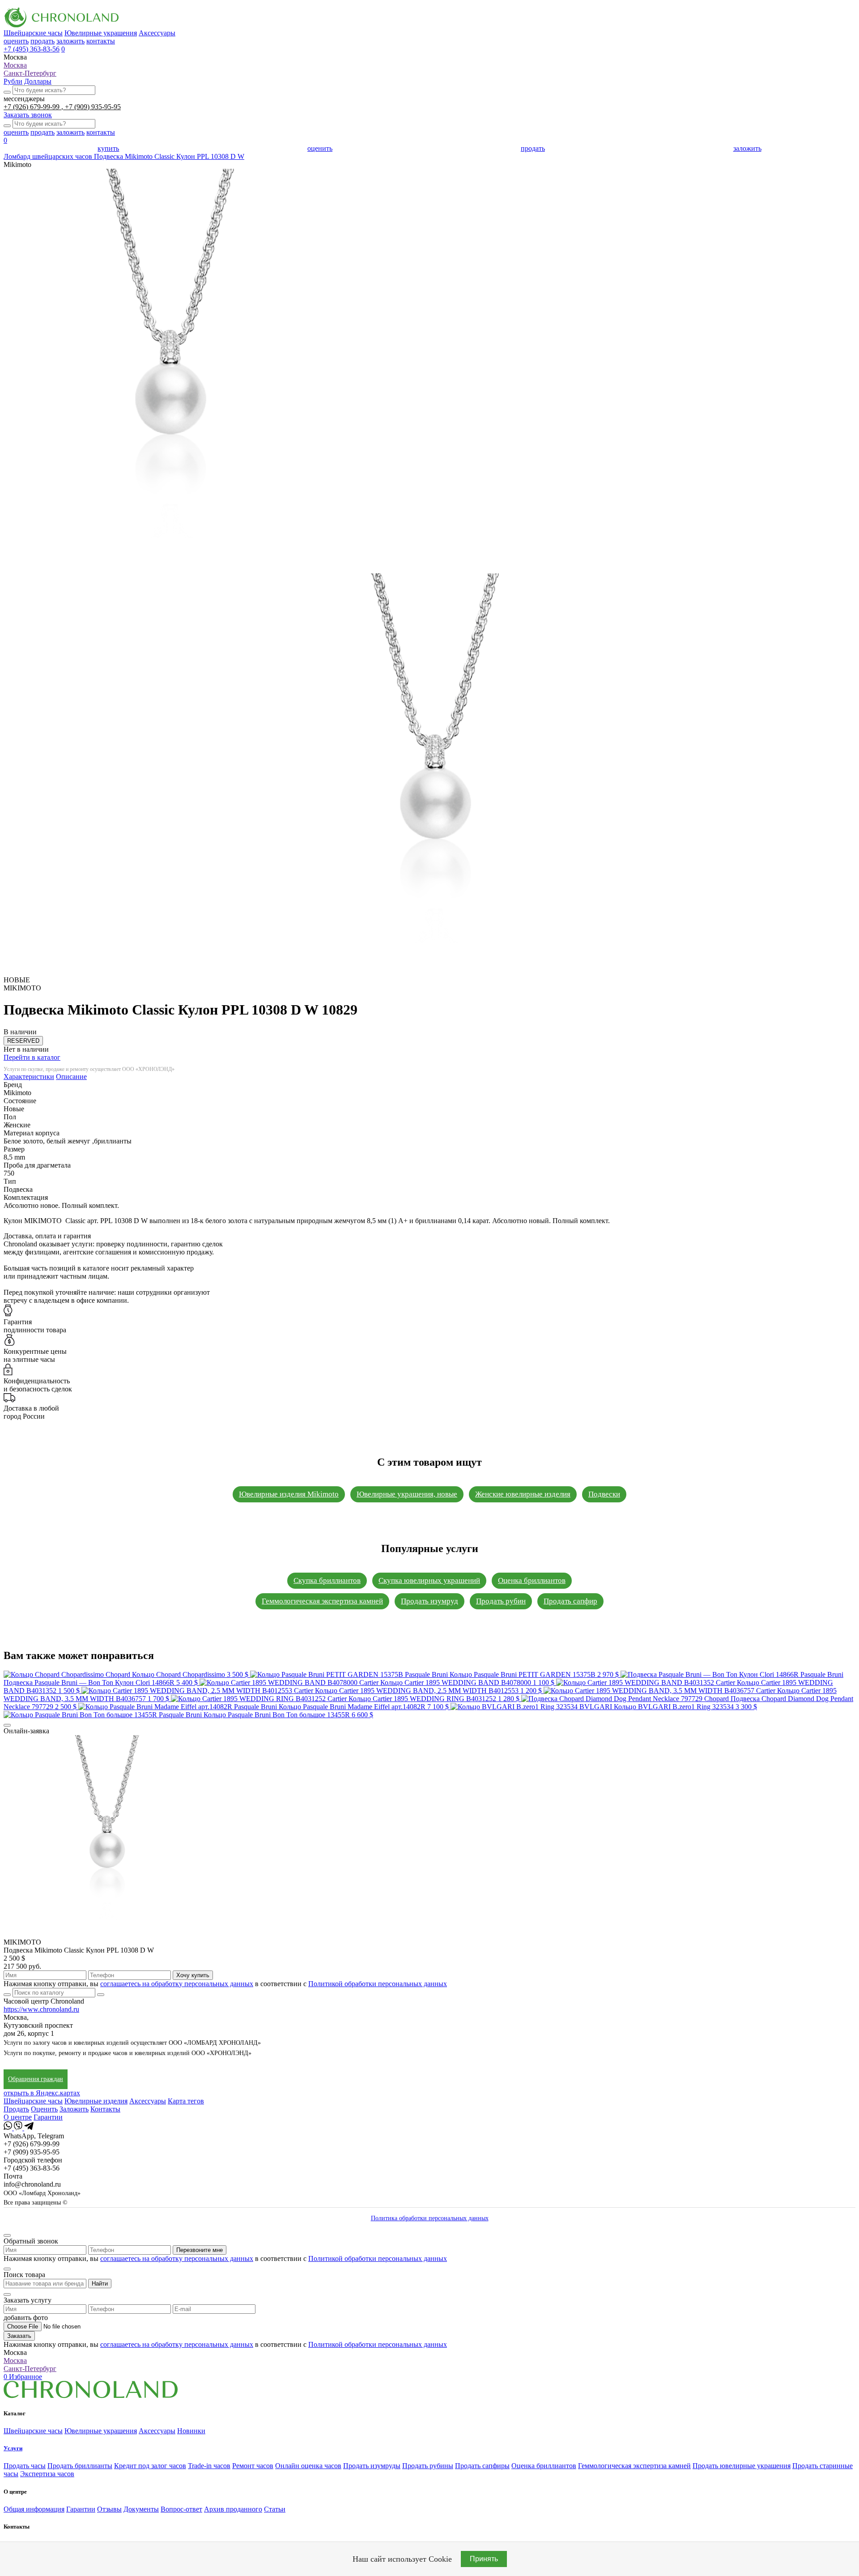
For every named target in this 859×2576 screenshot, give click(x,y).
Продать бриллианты (80, 2466)
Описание (71, 1077)
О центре (18, 2117)
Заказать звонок (28, 115)
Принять (484, 2559)
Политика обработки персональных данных (430, 2218)
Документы (141, 2509)
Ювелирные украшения (101, 33)
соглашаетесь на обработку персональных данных (177, 1984)
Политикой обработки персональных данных (378, 1984)
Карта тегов (186, 2101)
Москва (15, 65)
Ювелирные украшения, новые (407, 1494)
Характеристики (29, 1077)
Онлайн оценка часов (308, 2466)
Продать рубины (428, 2466)
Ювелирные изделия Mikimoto (289, 1494)
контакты (101, 41)
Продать (16, 2109)
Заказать (19, 2336)
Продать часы (25, 2466)
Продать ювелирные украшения (742, 2466)
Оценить (44, 2109)
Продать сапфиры (482, 2466)
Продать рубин (501, 1601)
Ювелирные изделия (96, 2101)
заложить (70, 41)
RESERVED (23, 1041)
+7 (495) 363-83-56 (32, 49)
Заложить (74, 2109)
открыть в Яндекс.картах (42, 2093)
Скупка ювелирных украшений (429, 1580)
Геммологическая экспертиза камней (322, 1601)
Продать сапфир (570, 1601)
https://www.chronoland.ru (41, 2009)
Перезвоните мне (200, 2250)
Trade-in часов (209, 2466)
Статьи (275, 2509)
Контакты (105, 2109)
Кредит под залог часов (150, 2466)
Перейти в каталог (32, 1057)
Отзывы (109, 2509)
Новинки (191, 2431)
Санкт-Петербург (30, 73)
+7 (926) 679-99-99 (32, 107)
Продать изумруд (429, 1601)
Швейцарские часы (33, 33)
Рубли (13, 81)
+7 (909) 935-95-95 (93, 107)
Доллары (38, 81)
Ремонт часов (253, 2466)
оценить (16, 41)
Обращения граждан (36, 2079)
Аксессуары (157, 33)
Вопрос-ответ (181, 2509)
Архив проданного (233, 2509)
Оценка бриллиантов (532, 1580)
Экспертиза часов (47, 2474)
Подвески (604, 1494)
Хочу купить (193, 1975)
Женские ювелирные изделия (523, 1494)
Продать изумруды (372, 2466)
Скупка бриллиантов (327, 1580)
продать (43, 41)
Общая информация (34, 2509)
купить (108, 148)
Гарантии (48, 2117)
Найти (100, 2284)
